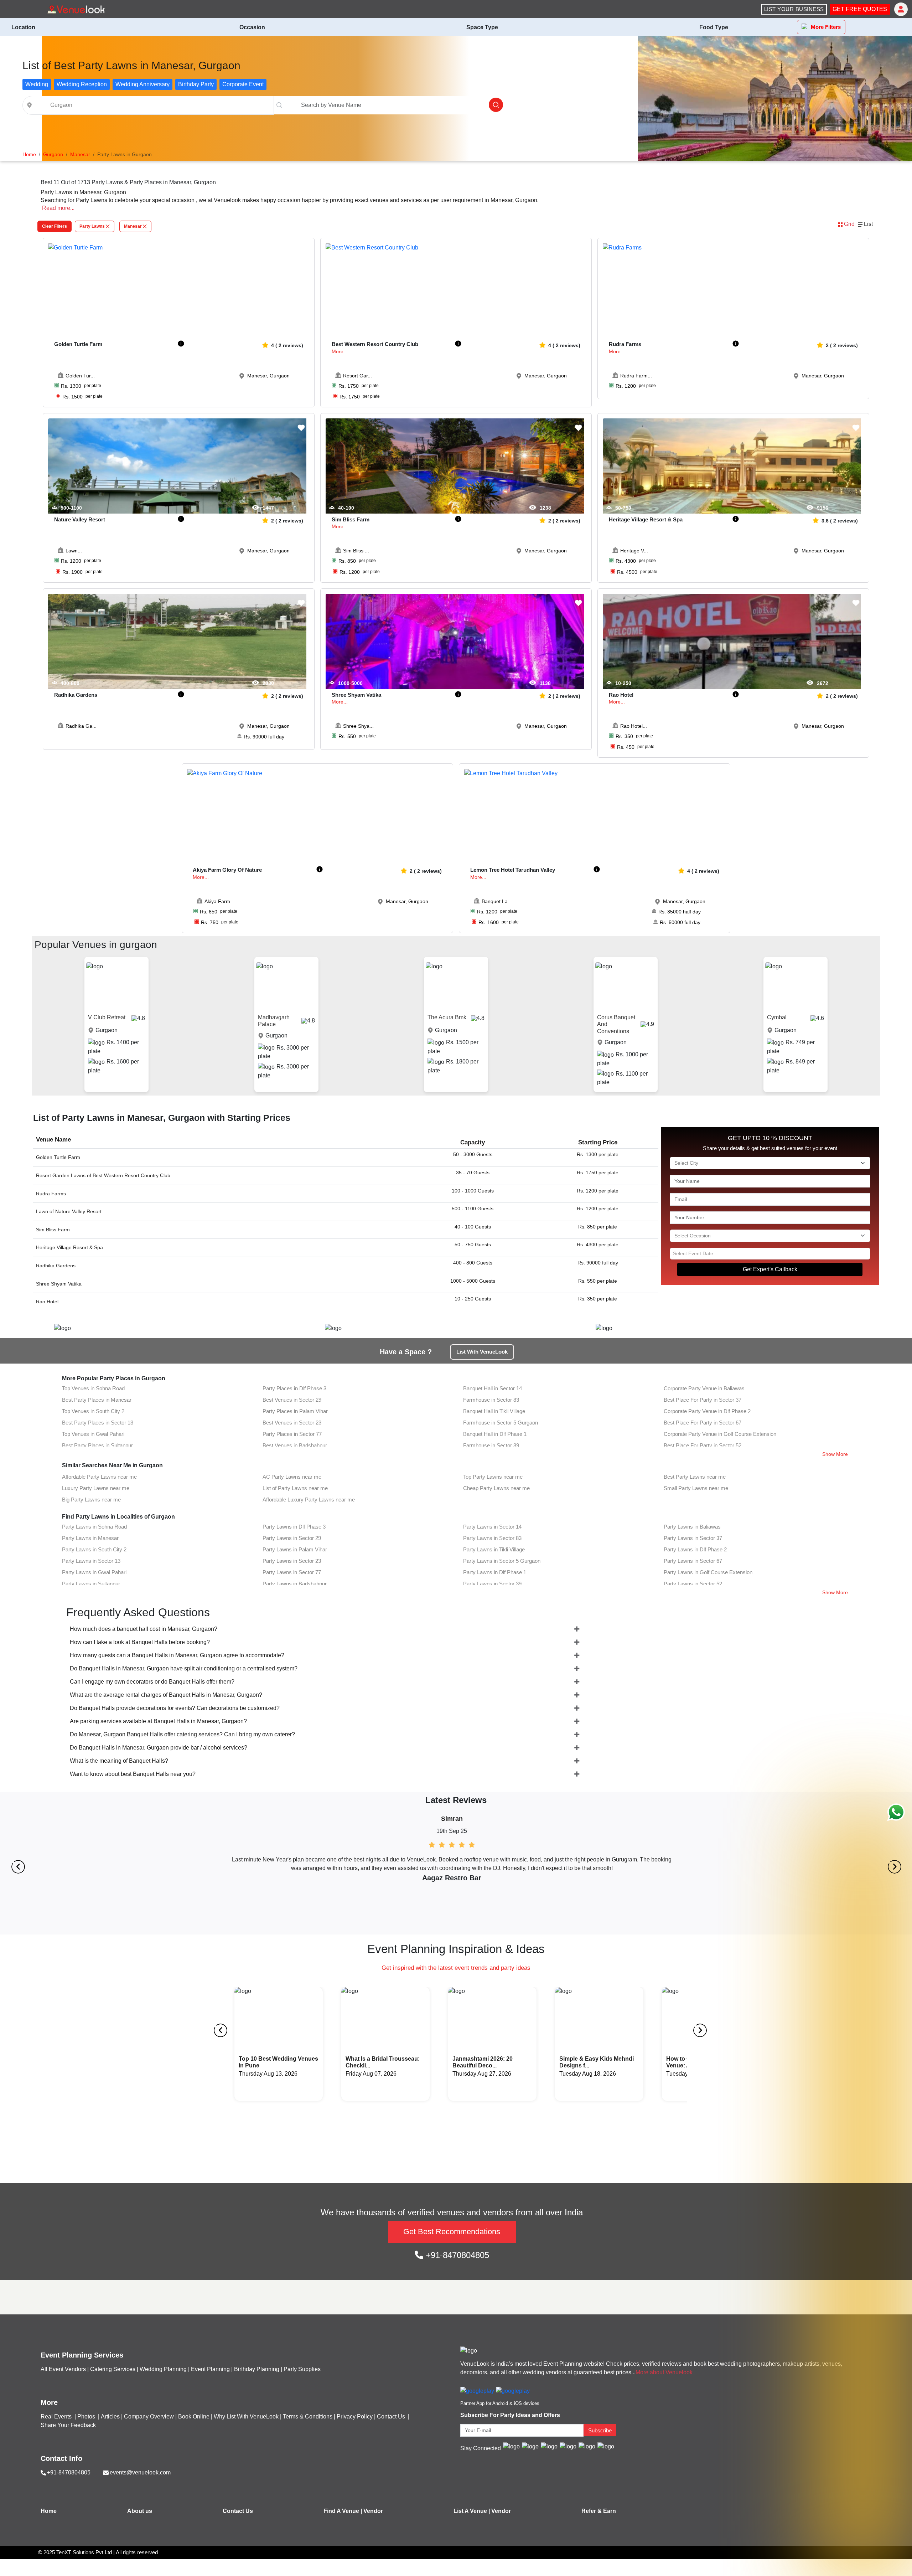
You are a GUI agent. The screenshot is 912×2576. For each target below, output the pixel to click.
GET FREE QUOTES (860, 9)
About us (140, 2511)
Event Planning (210, 2369)
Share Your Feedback (68, 2425)
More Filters (826, 27)
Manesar (133, 226)
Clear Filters (55, 226)
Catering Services (113, 2369)
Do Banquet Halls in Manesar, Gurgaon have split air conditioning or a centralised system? (184, 1668)
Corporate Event (243, 84)
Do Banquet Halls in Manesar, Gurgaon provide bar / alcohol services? (159, 1748)
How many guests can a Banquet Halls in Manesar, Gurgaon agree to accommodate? (177, 1655)
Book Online (194, 2417)
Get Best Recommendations (452, 2232)
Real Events (57, 2417)
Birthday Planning (257, 2369)
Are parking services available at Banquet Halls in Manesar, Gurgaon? (158, 1721)
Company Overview (149, 2417)
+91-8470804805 (456, 2255)
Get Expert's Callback (770, 1269)
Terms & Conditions (308, 2417)
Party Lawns (92, 226)
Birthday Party (196, 84)
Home (49, 2511)
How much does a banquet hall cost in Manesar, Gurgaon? (144, 1629)
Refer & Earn (599, 2511)
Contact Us (391, 2417)
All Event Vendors (63, 2369)
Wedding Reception (82, 84)
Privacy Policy (355, 2417)
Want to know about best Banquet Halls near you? (133, 1774)
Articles (110, 2417)
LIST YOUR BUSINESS (794, 9)
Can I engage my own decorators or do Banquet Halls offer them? (152, 1682)
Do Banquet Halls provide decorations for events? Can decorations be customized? (175, 1708)
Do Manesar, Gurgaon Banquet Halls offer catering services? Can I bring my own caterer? (182, 1734)
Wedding (37, 84)
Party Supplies (302, 2369)
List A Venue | (472, 2511)
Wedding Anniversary (142, 84)
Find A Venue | (343, 2511)
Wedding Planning (163, 2369)
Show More (835, 1454)
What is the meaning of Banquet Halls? (119, 1761)
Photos (87, 2417)
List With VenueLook (482, 1352)
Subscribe (600, 2430)
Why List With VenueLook (246, 2417)
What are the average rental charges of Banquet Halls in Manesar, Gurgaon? (166, 1695)
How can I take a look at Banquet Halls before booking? (140, 1642)
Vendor (373, 2511)
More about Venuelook (664, 2372)
